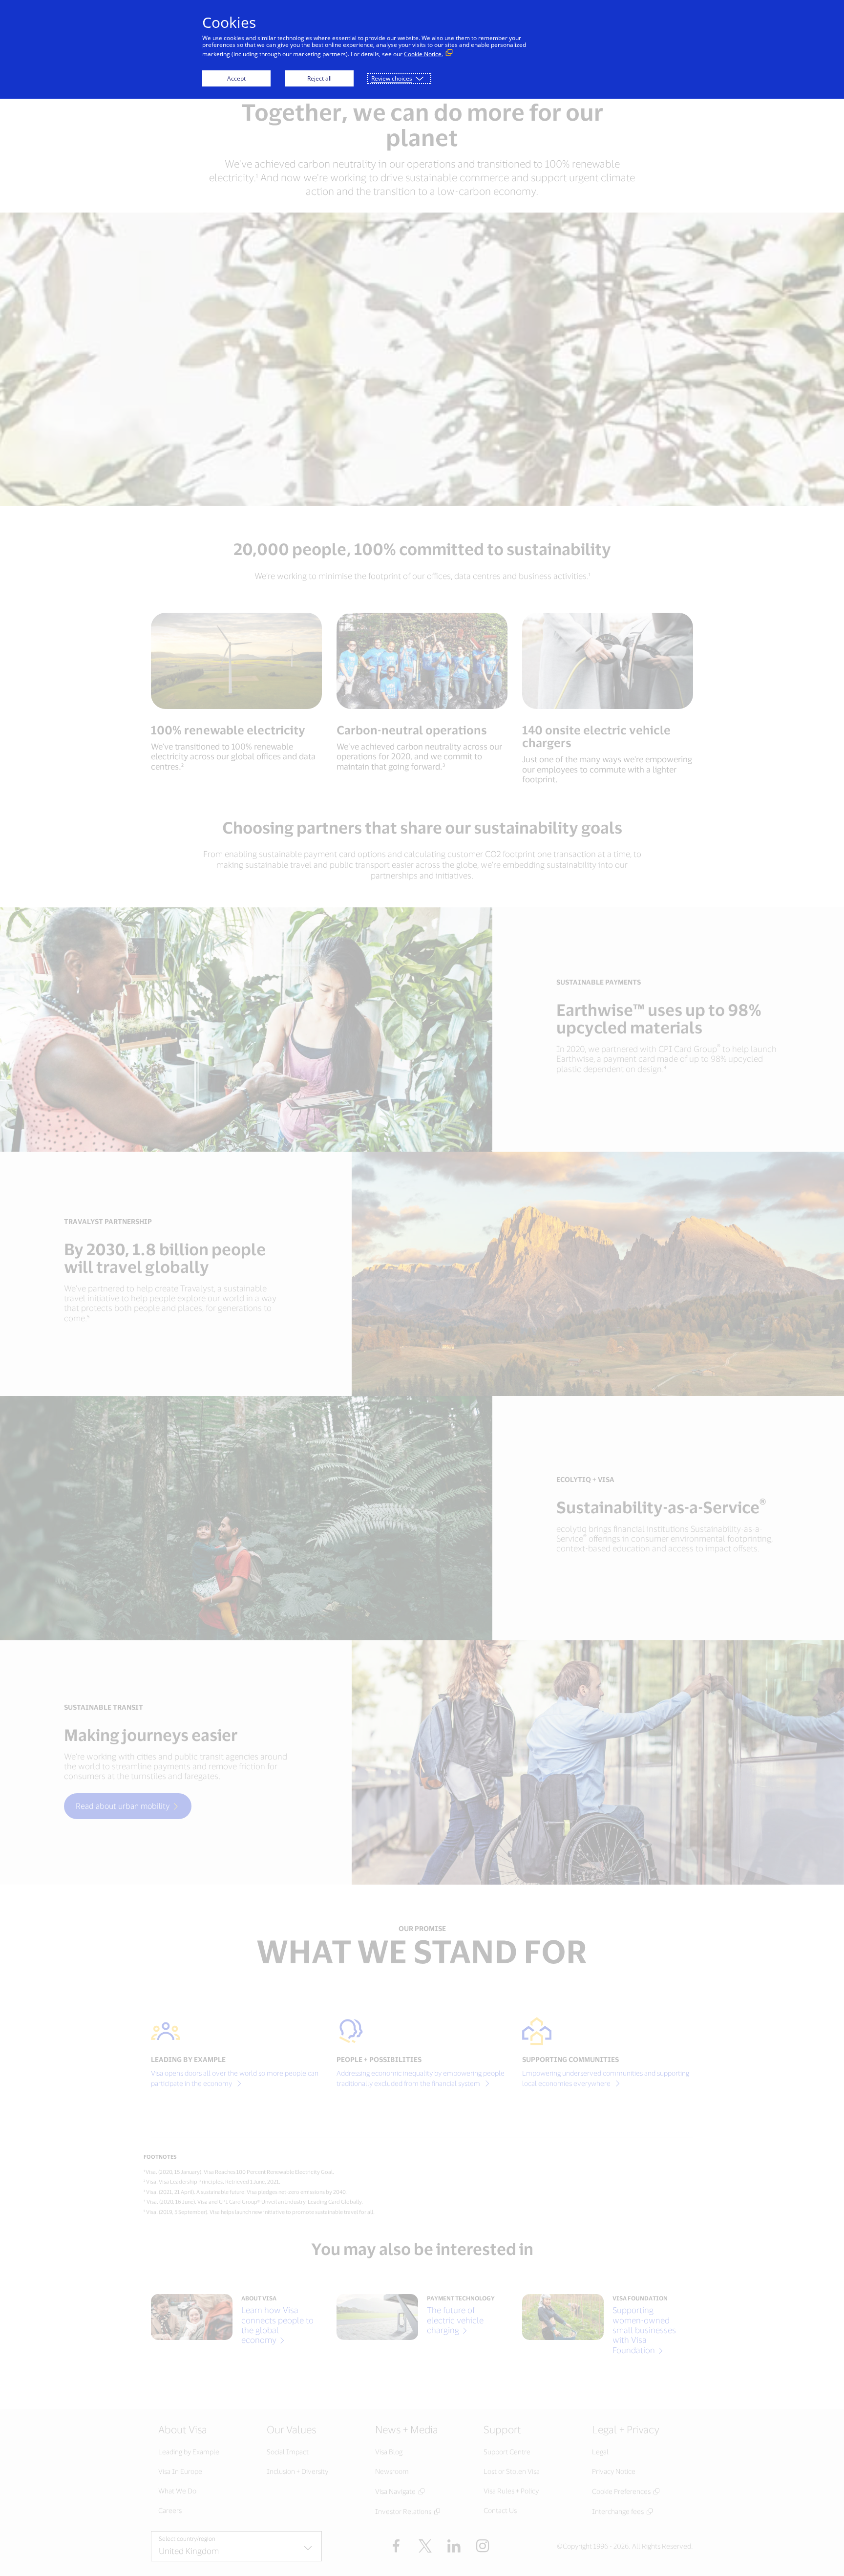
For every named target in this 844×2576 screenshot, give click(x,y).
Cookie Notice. (423, 54)
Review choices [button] (392, 78)
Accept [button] (236, 78)
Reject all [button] (319, 78)
